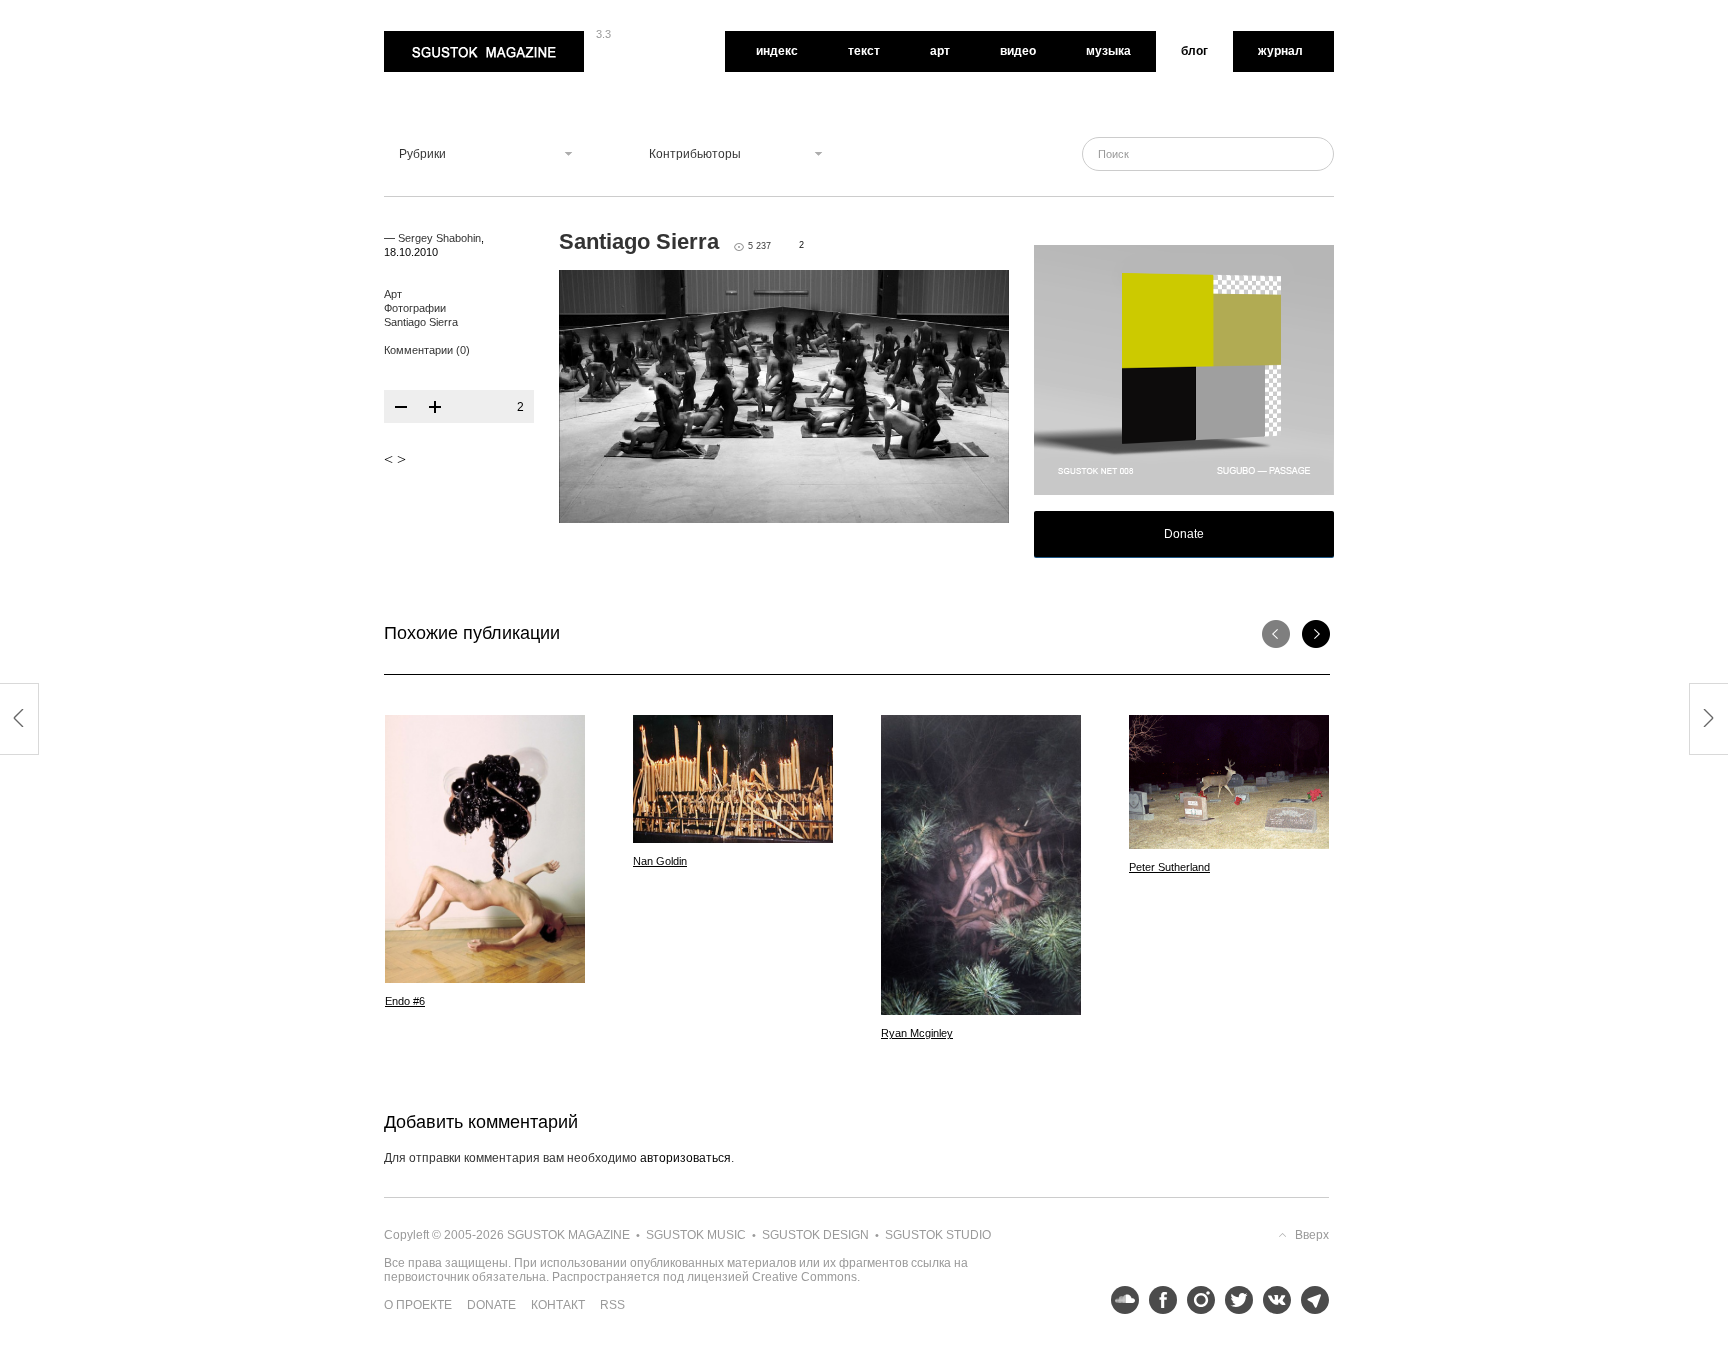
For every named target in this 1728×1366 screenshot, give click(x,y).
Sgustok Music (696, 1235)
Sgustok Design (815, 1235)
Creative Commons (804, 1277)
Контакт (558, 1305)
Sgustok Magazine (436, 38)
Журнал (1280, 51)
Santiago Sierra (421, 322)
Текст (864, 51)
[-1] (401, 407)
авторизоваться (685, 1158)
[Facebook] (1158, 1300)
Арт (940, 51)
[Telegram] (1310, 1300)
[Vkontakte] (1272, 1300)
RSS (612, 1305)
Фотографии (415, 308)
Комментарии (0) (427, 350)
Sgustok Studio (938, 1235)
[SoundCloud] (1120, 1300)
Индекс (777, 51)
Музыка (1108, 51)
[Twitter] (1234, 1300)
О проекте (418, 1305)
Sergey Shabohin (439, 238)
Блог (1194, 51)
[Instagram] (1196, 1300)
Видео (1018, 51)
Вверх (1312, 1235)
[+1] (435, 407)
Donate (1184, 534)
